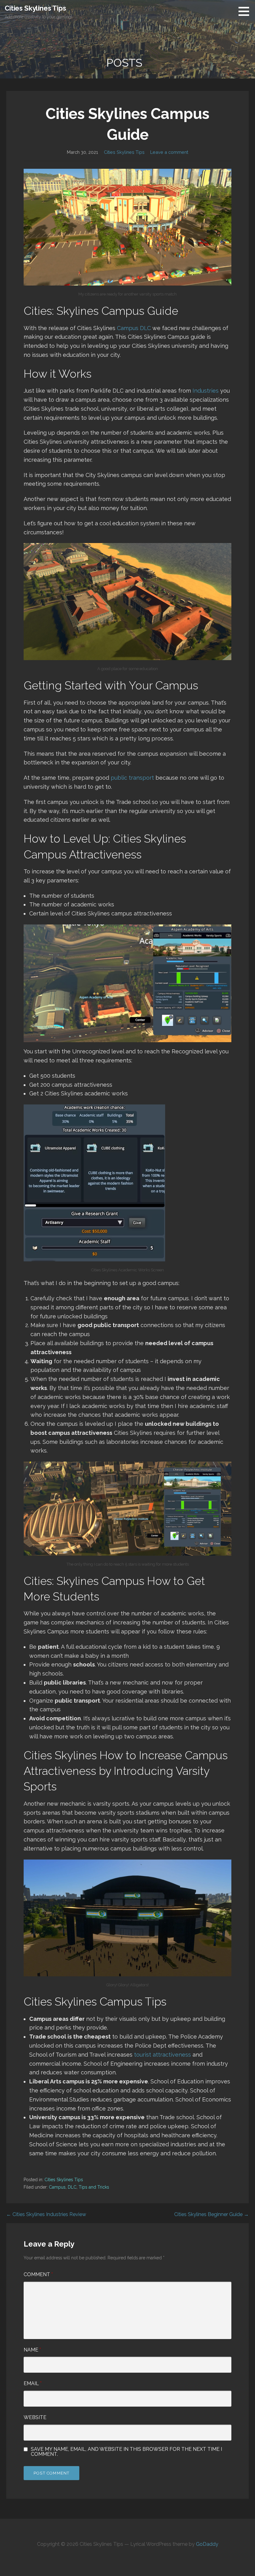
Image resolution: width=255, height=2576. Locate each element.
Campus (57, 2187)
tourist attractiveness (162, 2055)
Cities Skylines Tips (35, 8)
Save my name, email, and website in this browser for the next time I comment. (126, 2452)
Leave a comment (169, 152)
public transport (132, 778)
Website (35, 2417)
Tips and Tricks (94, 2187)
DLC (72, 2187)
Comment (38, 2274)
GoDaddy (207, 2544)
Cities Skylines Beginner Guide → (211, 2214)
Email (33, 2383)
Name (32, 2350)
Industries (206, 391)
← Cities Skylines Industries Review (46, 2214)
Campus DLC (134, 328)
